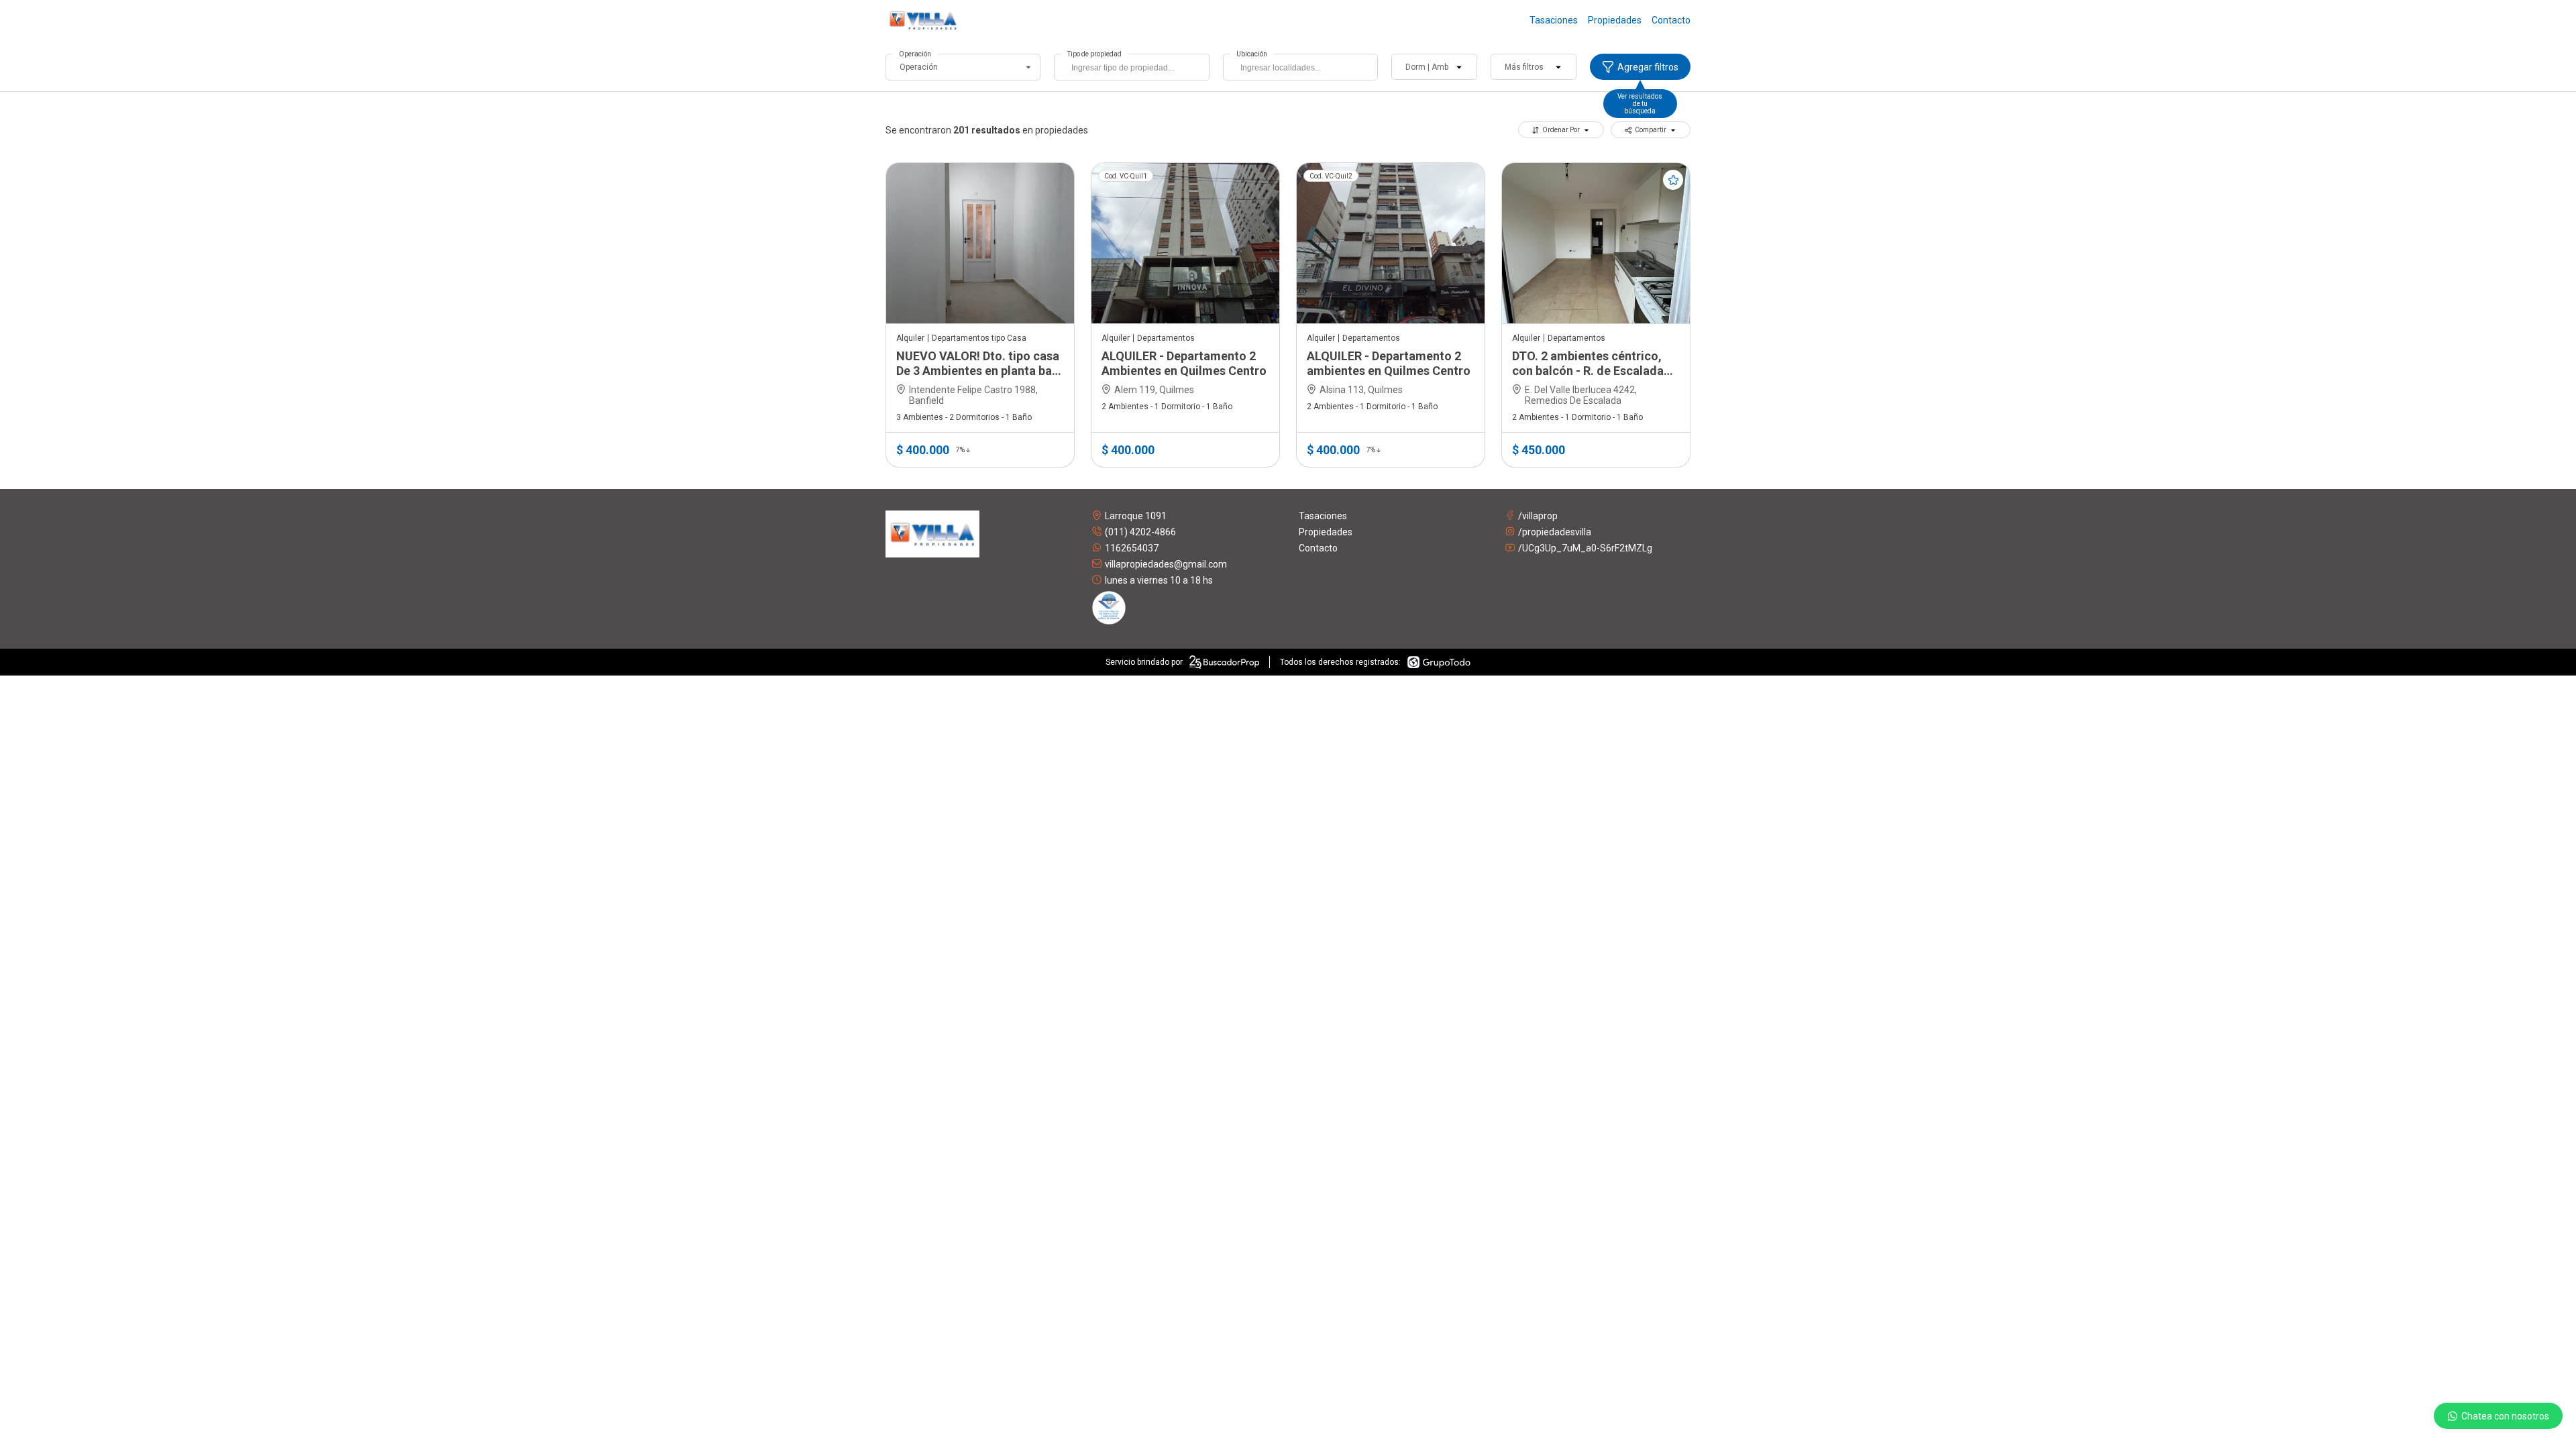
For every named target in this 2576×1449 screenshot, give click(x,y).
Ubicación (1252, 54)
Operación (915, 54)
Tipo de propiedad (1094, 54)
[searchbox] (1135, 69)
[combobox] (1131, 67)
